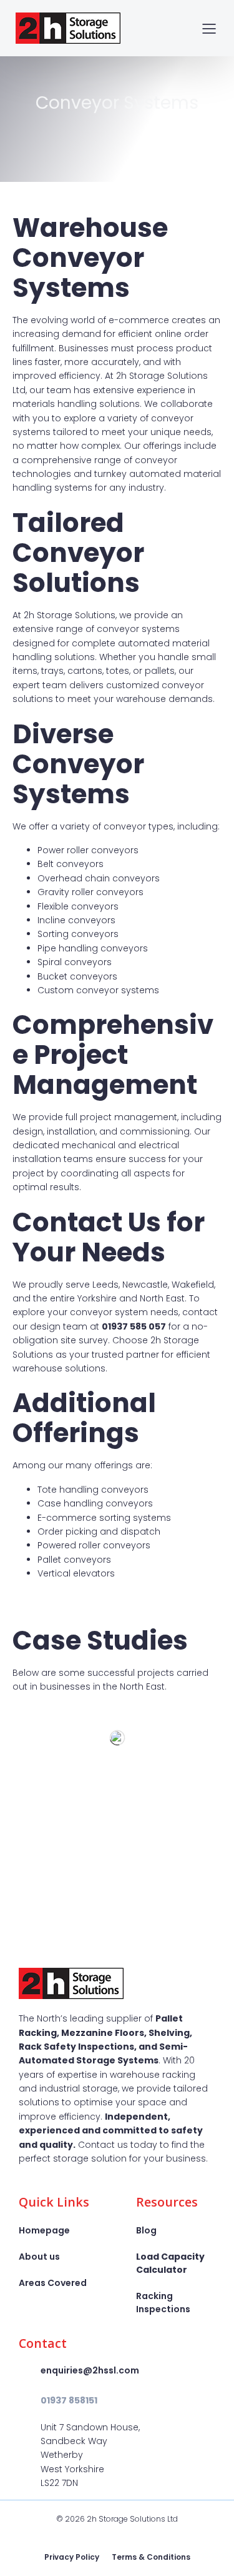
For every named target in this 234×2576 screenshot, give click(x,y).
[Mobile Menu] (209, 28)
